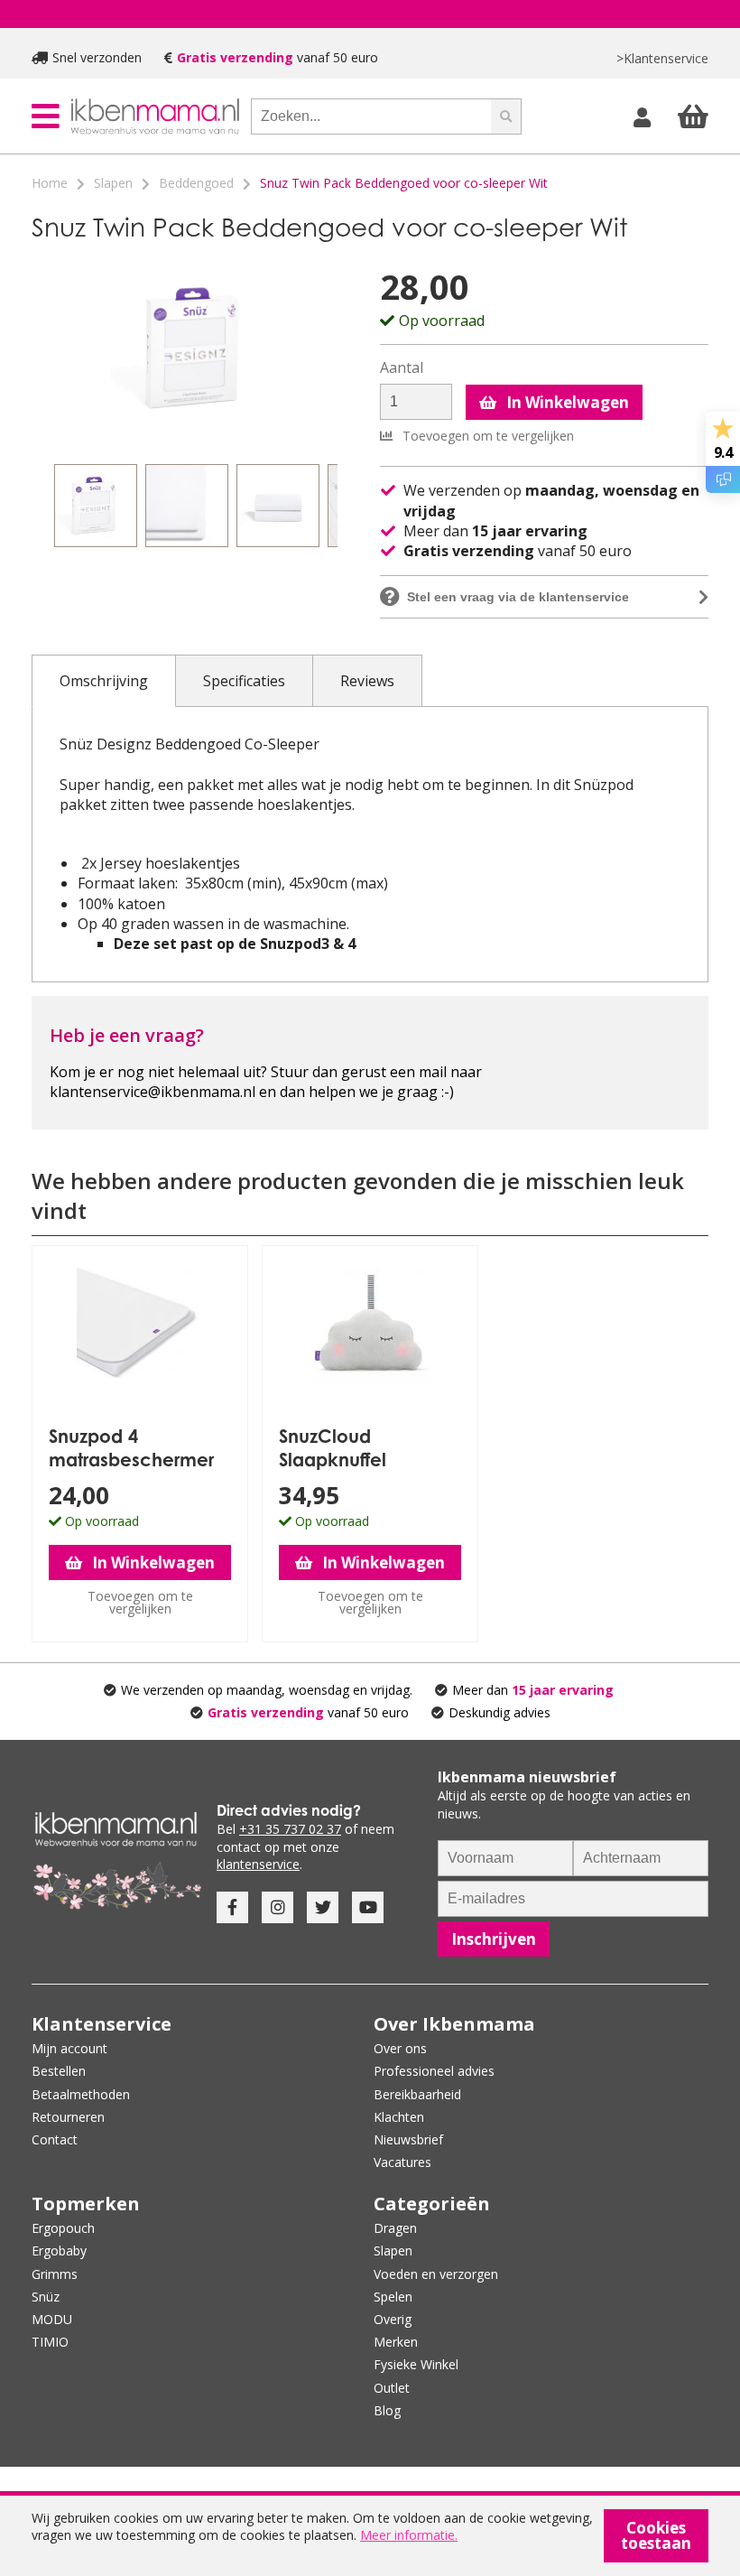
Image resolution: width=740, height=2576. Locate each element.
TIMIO (50, 2342)
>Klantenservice (662, 58)
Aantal (402, 368)
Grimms (55, 2274)
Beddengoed (196, 183)
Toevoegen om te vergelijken (486, 436)
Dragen (395, 2228)
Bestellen (59, 2071)
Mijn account (69, 2048)
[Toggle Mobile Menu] (46, 116)
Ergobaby (59, 2251)
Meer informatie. (409, 2535)
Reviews (367, 681)
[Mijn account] (644, 116)
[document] (370, 2536)
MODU (52, 2319)
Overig (393, 2319)
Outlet (392, 2388)
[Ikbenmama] (155, 116)
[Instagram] (277, 1907)
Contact (55, 2139)
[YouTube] (368, 1907)
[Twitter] (323, 1907)
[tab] (104, 681)
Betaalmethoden (81, 2094)
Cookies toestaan (656, 2535)
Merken (396, 2342)
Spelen (393, 2297)
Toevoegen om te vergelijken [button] (140, 1602)
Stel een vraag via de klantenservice (518, 597)
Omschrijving (104, 681)
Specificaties (244, 681)
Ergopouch (63, 2228)
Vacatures (402, 2162)
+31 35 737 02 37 (290, 1829)
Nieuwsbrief (408, 2139)
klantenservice (258, 1864)
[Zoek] (506, 116)
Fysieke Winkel (416, 2364)
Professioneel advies (434, 2071)
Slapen (113, 183)
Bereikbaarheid (417, 2094)
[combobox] (371, 116)
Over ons (400, 2048)
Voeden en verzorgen (436, 2274)
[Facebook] (232, 1907)
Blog (387, 2410)
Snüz (46, 2297)
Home (50, 183)
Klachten (399, 2117)
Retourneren (68, 2117)
